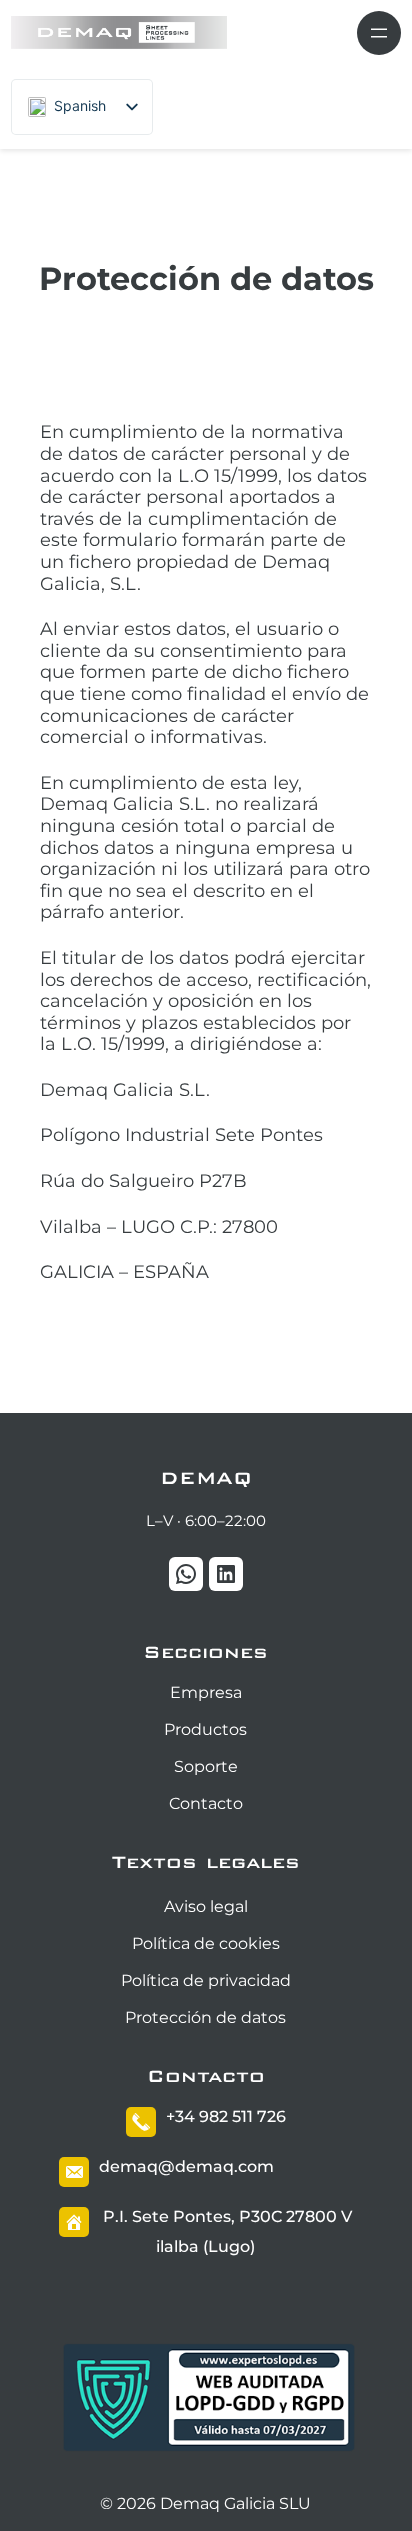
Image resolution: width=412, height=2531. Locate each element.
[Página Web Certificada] (209, 2450)
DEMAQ (206, 1477)
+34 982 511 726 (226, 2116)
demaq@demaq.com (186, 2166)
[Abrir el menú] (379, 33)
